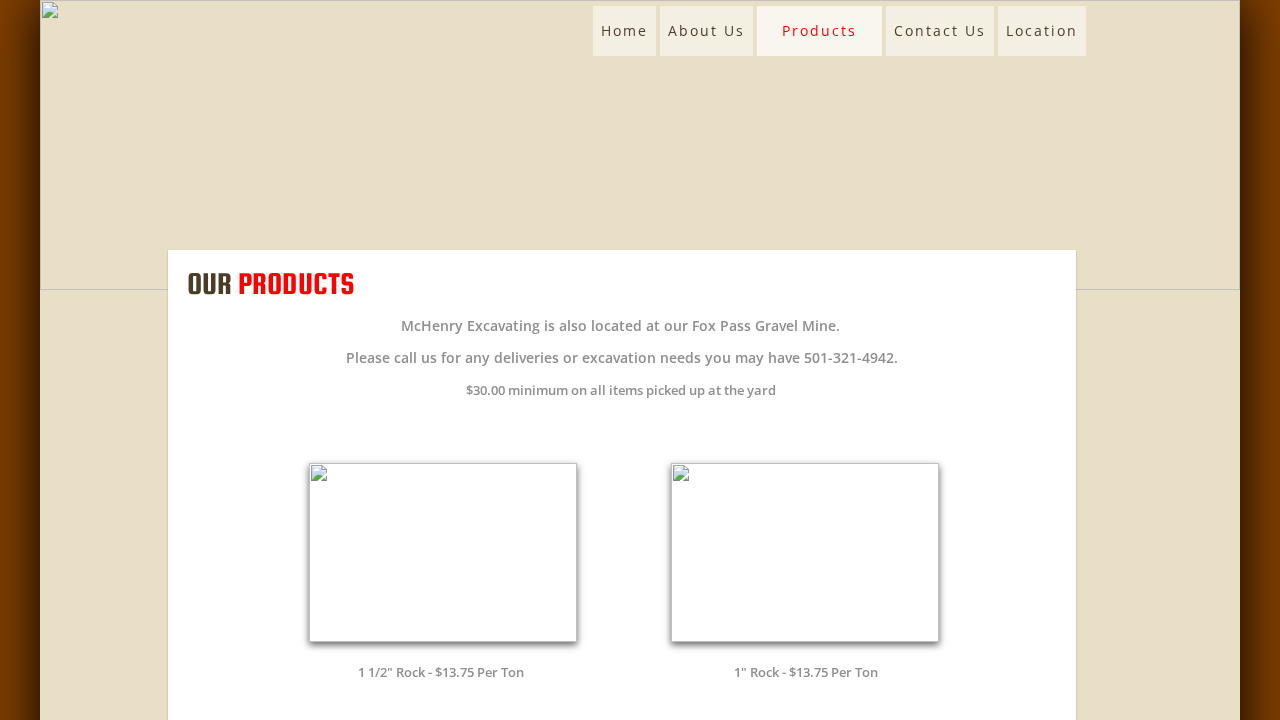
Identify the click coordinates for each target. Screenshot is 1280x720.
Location (1042, 30)
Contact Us (940, 30)
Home (624, 30)
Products (819, 30)
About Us (706, 30)
